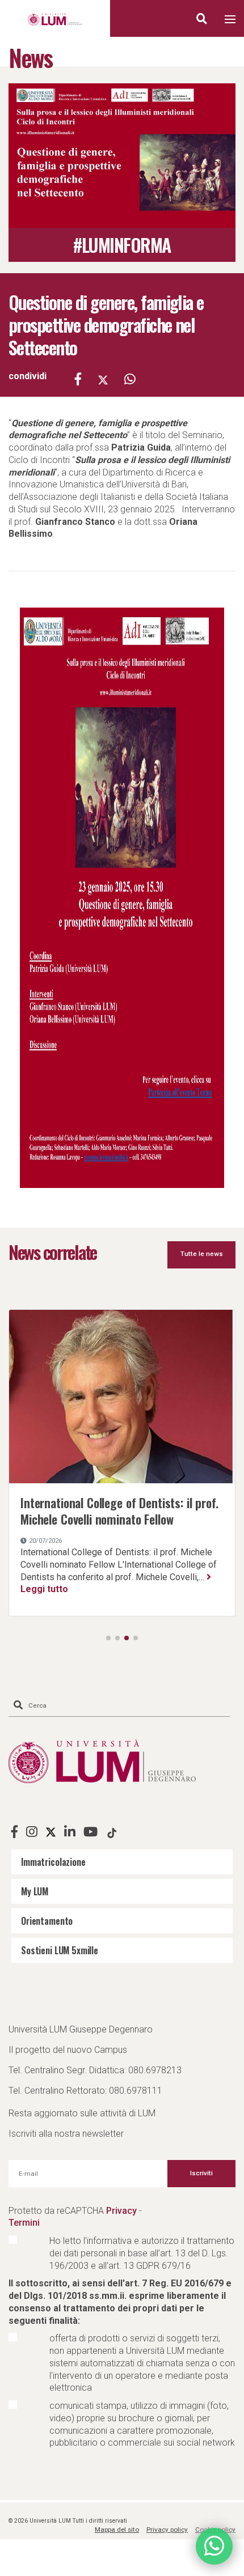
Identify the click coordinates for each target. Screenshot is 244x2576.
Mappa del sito (117, 2530)
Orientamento (47, 1921)
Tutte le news (202, 1254)
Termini (24, 2223)
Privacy (121, 2211)
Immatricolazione (53, 1862)
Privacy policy (167, 2530)
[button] (108, 1638)
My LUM (35, 1891)
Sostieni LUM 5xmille (60, 1950)
